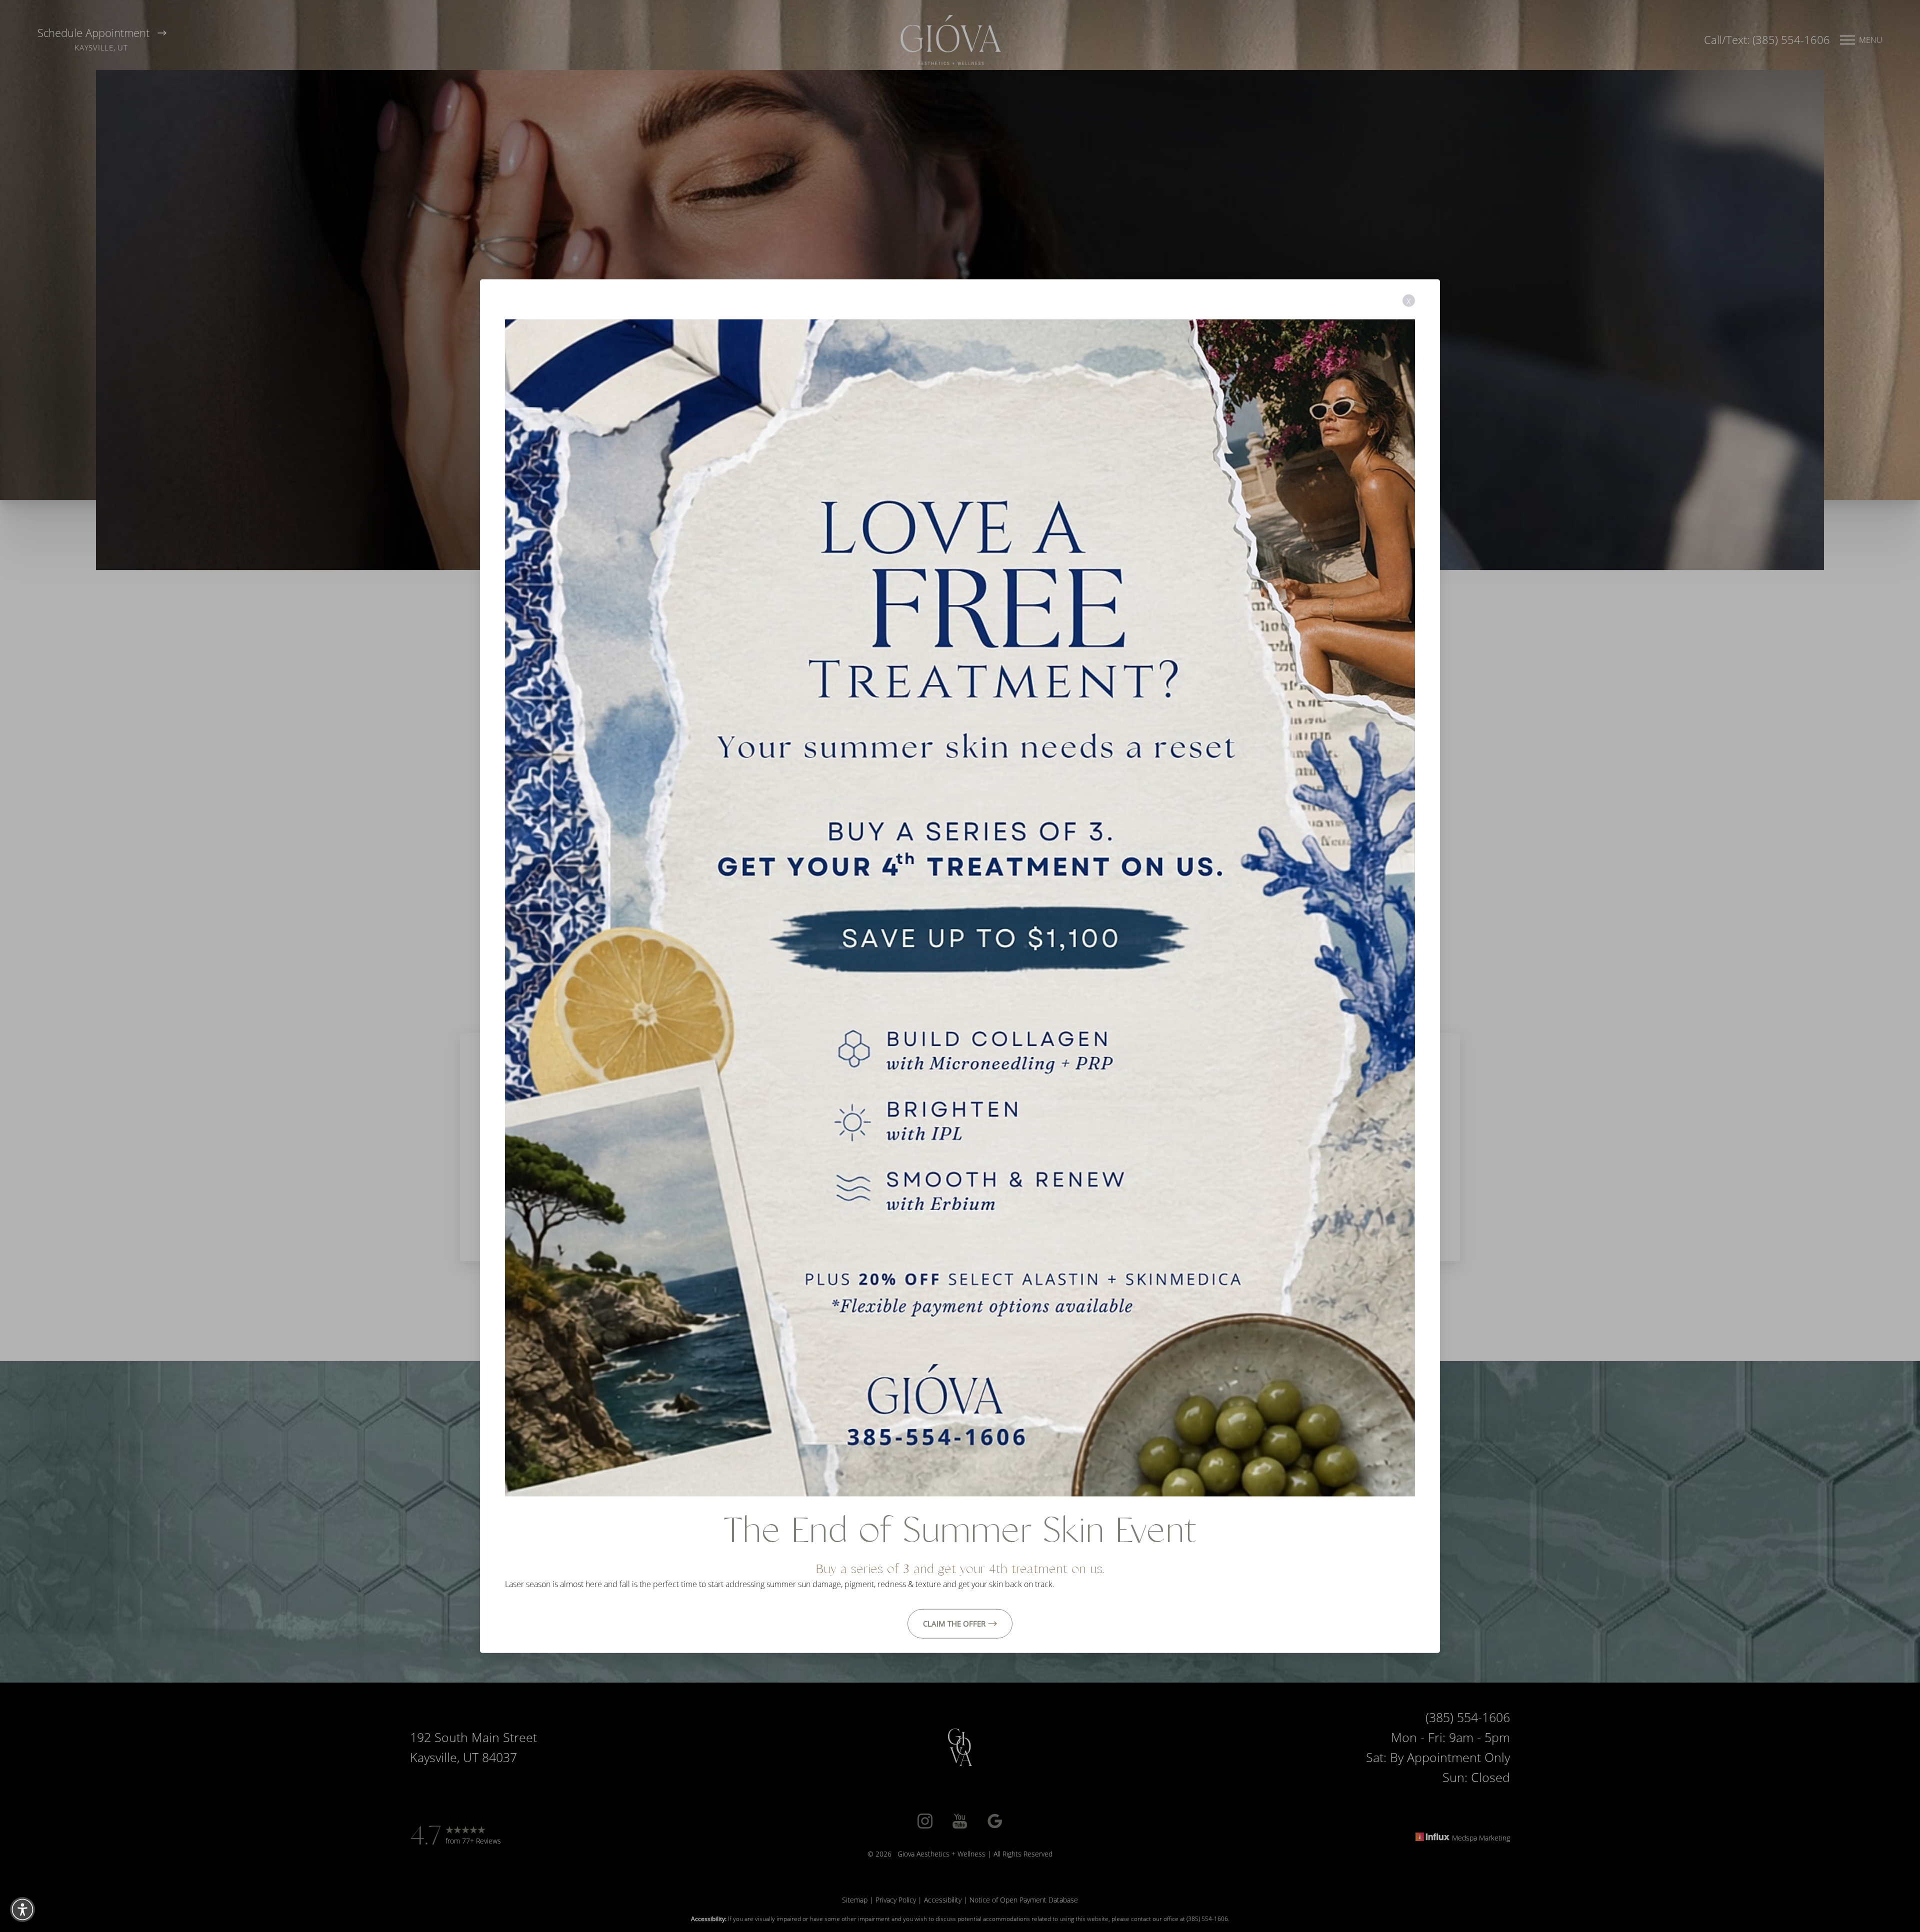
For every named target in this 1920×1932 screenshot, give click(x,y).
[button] (22, 1910)
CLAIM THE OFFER (954, 1623)
